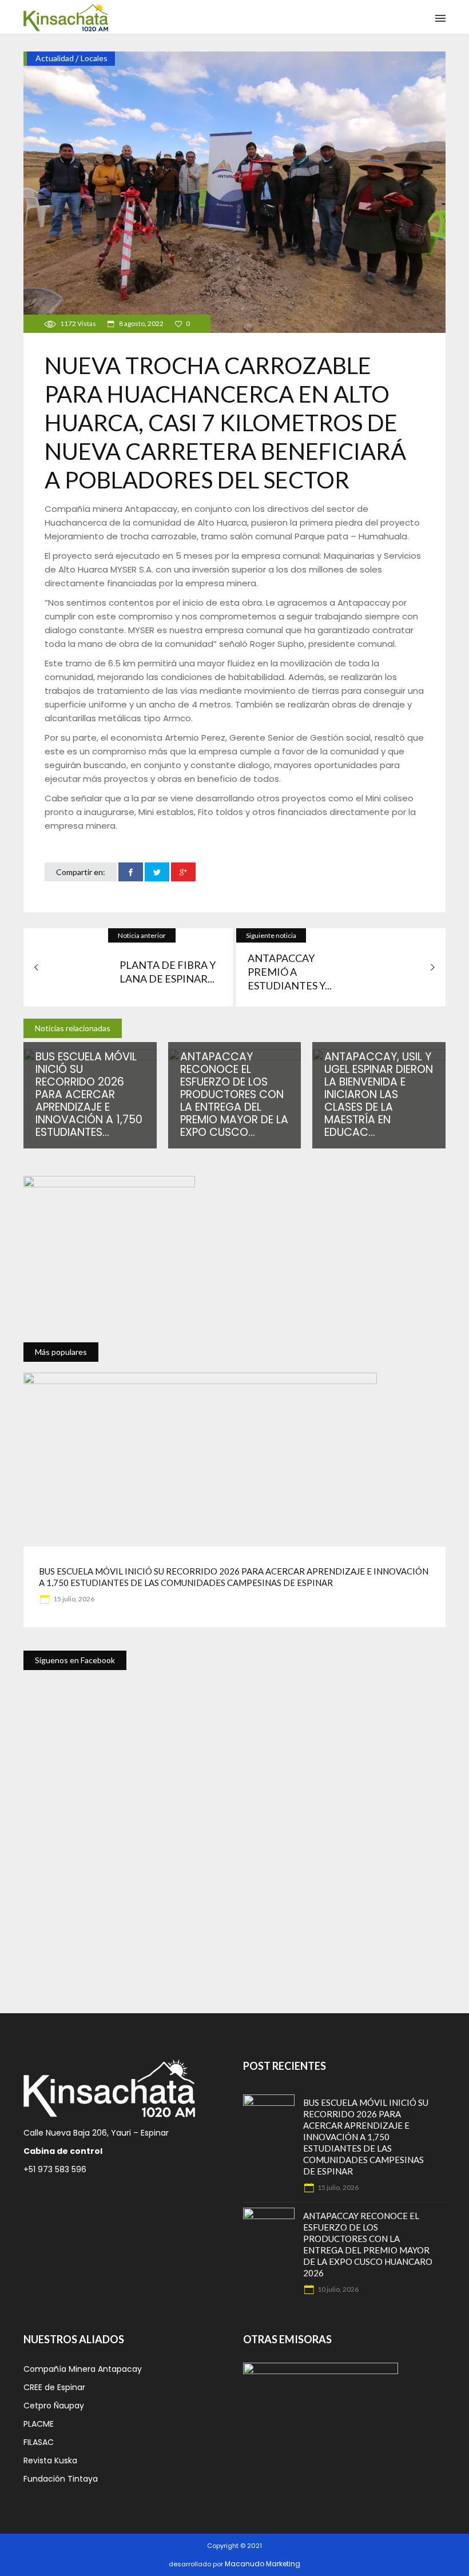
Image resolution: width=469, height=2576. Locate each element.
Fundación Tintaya (61, 2479)
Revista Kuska (50, 2460)
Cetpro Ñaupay (54, 2406)
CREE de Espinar (54, 2387)
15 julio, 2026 (73, 1599)
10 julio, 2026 (337, 2289)
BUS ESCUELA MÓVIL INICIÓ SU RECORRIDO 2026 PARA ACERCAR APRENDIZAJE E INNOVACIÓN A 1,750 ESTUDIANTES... (89, 1094)
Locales (94, 58)
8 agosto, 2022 (141, 323)
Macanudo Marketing (263, 2564)
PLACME (39, 2424)
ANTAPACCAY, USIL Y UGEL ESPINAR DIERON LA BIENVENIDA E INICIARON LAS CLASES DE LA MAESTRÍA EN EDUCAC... (379, 1094)
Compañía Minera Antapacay (83, 2369)
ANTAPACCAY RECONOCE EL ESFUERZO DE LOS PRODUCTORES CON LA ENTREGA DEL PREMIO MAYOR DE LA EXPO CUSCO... (234, 1094)
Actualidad (55, 58)
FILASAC (39, 2442)
